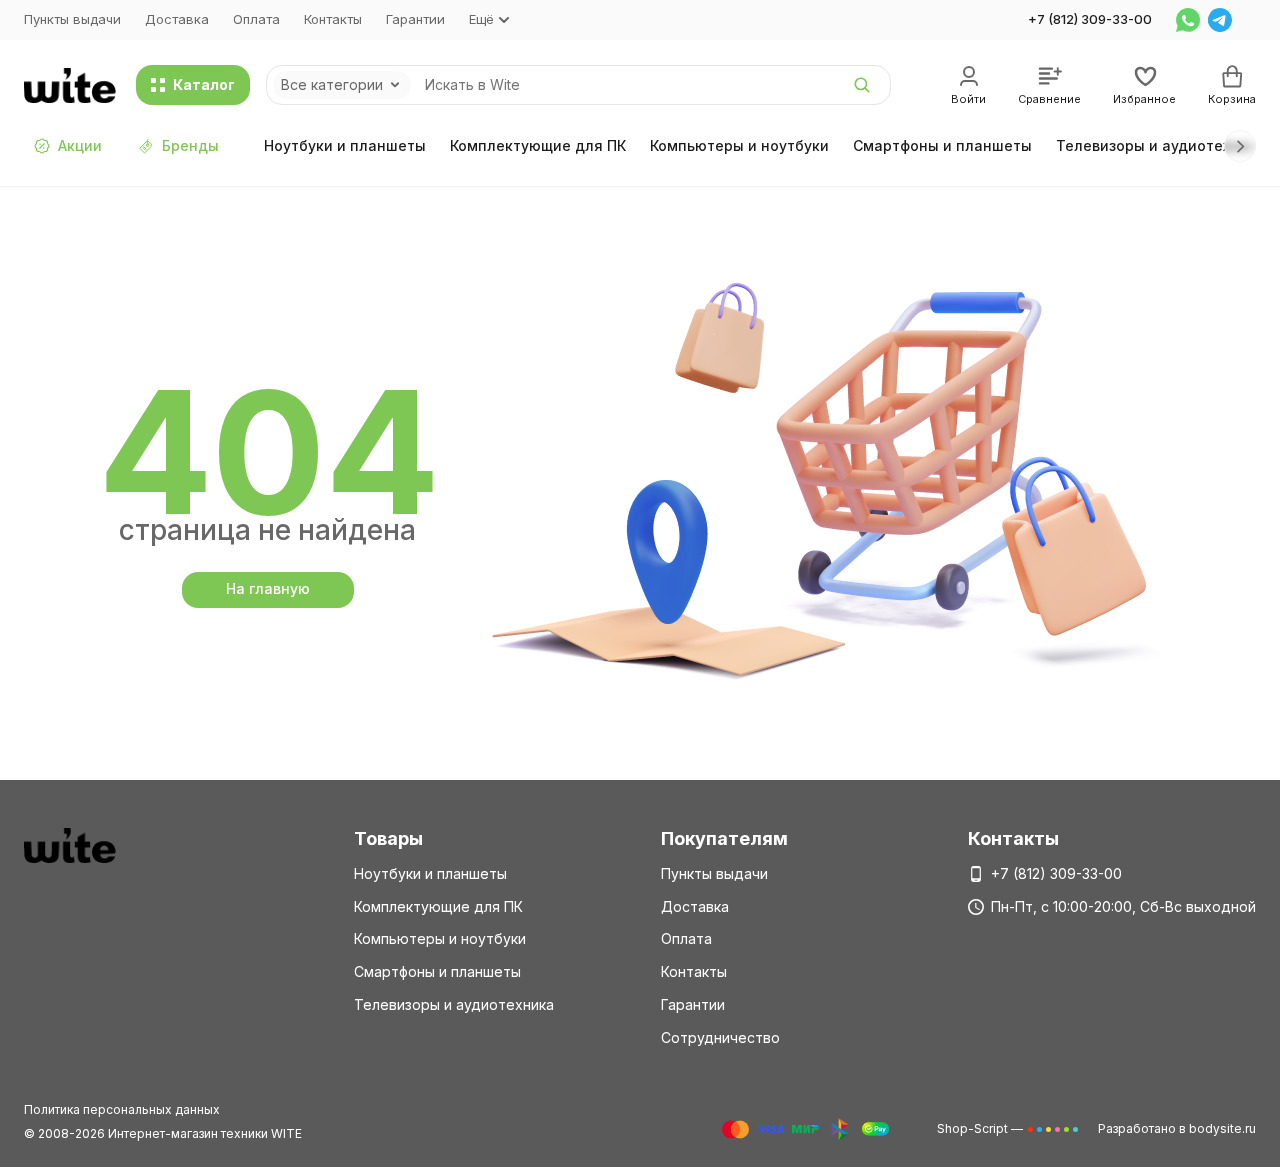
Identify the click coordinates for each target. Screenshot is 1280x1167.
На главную (268, 588)
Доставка (177, 19)
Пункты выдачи (72, 19)
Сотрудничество (720, 1037)
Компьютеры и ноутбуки (739, 145)
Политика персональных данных (122, 1109)
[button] (1240, 146)
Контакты (333, 19)
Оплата (256, 19)
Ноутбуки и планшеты (345, 145)
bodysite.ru (1222, 1128)
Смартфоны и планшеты (942, 145)
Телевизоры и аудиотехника (1160, 145)
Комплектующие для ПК (538, 145)
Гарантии (415, 19)
